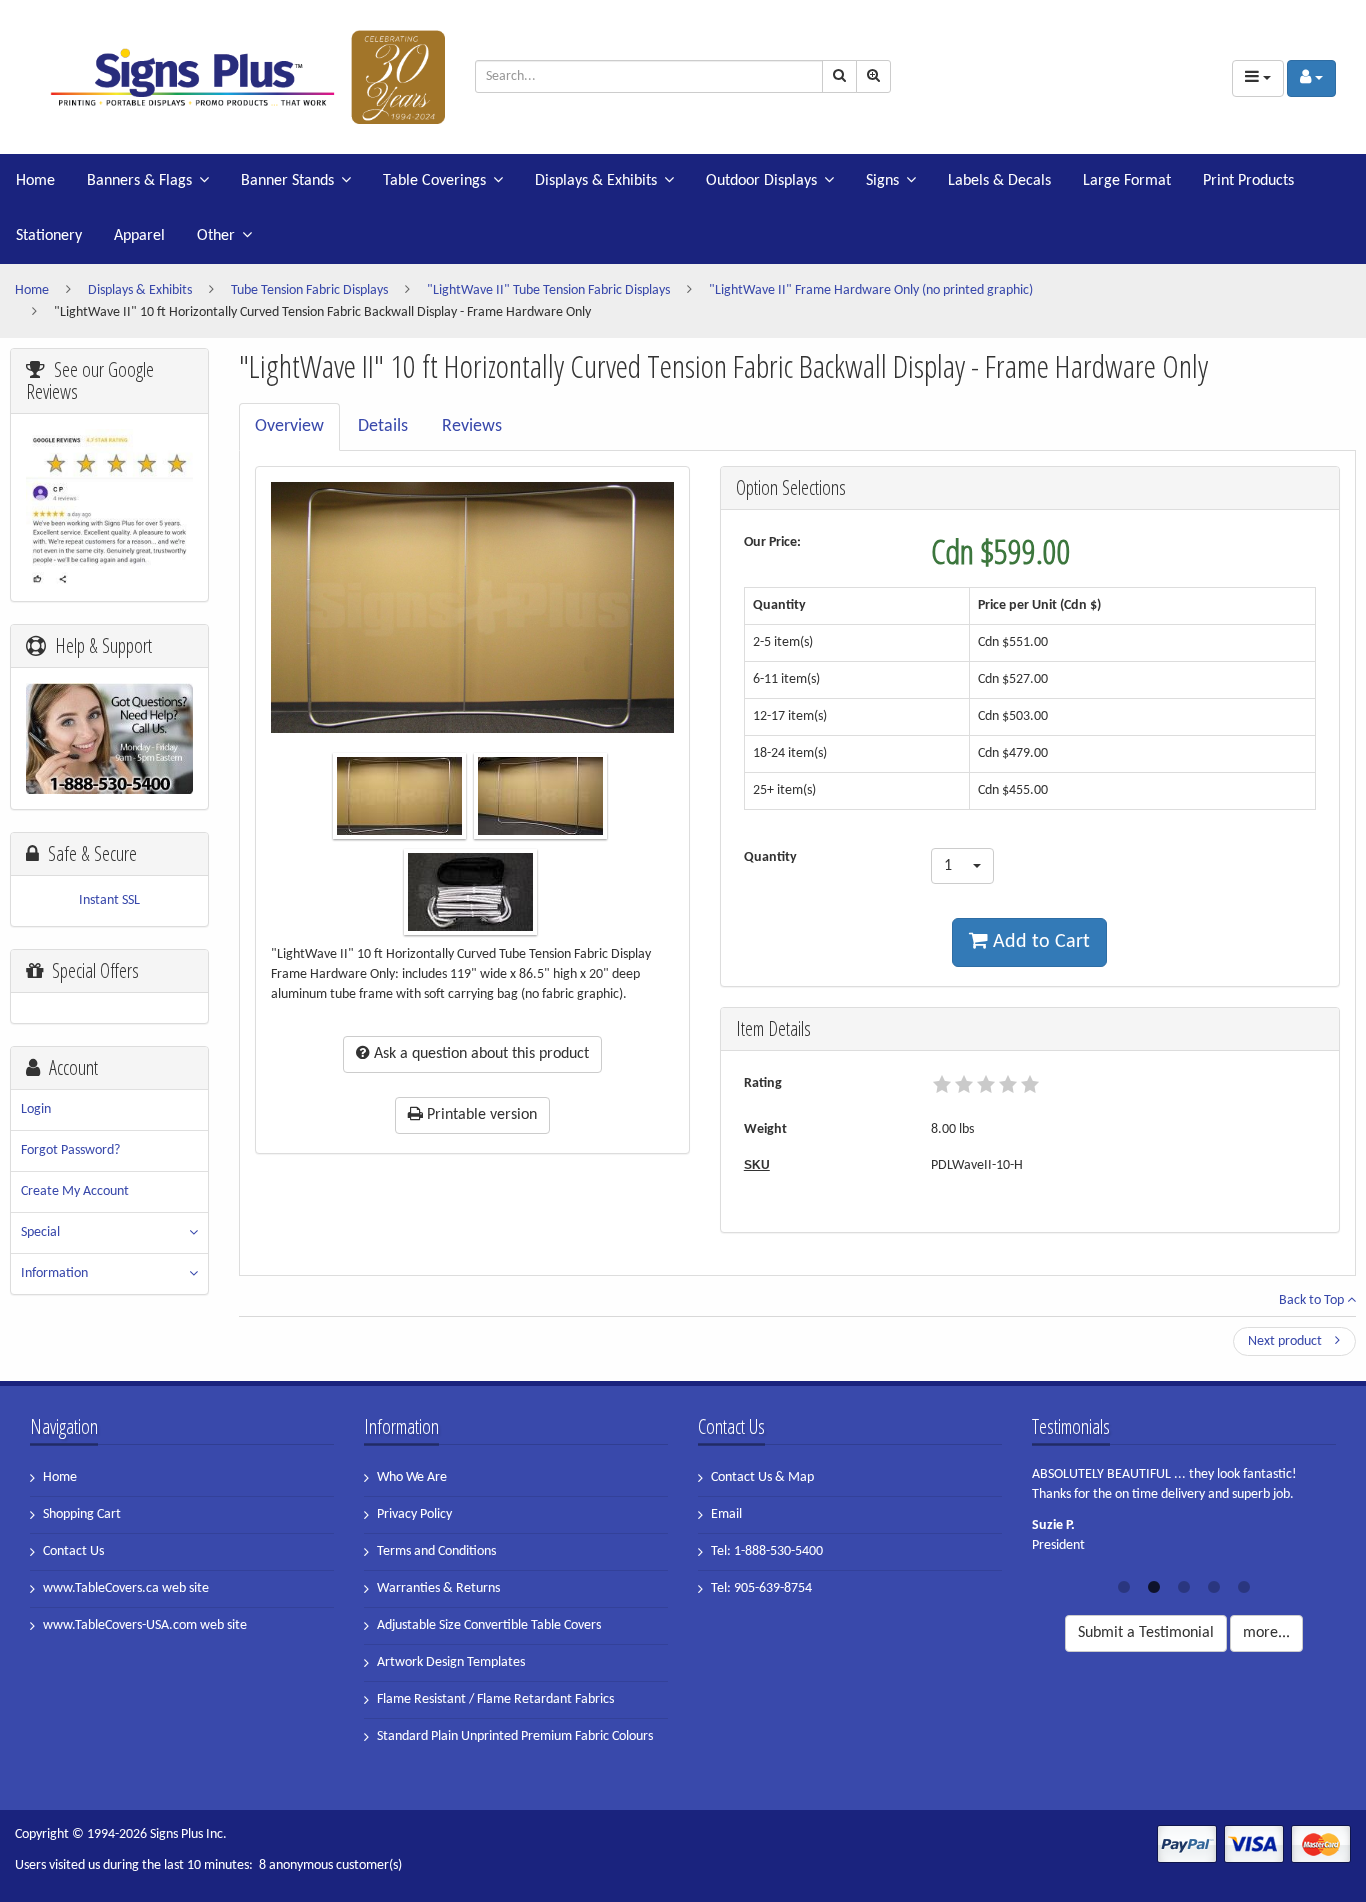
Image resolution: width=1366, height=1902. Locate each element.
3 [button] (1184, 1585)
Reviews (472, 426)
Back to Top (1313, 1300)
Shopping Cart (82, 1514)
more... (1266, 1633)
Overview (289, 426)
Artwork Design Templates (451, 1662)
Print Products (1248, 181)
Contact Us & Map (762, 1477)
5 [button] (1244, 1585)
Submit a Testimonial (1146, 1633)
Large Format (1127, 181)
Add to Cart (1039, 942)
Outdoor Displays (761, 181)
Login (36, 1109)
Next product (1286, 1341)
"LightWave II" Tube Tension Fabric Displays (548, 290)
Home (35, 181)
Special (40, 1232)
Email (726, 1514)
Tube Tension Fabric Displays (309, 290)
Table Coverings (434, 181)
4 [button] (1214, 1585)
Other (216, 236)
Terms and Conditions (436, 1551)
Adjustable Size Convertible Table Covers (489, 1625)
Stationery (49, 236)
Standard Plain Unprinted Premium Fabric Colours (515, 1736)
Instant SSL (109, 900)
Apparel (139, 236)
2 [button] (1154, 1585)
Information (54, 1273)
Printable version (480, 1115)
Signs (882, 181)
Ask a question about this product (479, 1054)
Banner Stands (287, 181)
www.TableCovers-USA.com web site (145, 1625)
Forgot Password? (70, 1150)
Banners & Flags (139, 181)
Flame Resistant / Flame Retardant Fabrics (495, 1699)
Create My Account (75, 1191)
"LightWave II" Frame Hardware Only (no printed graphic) (871, 290)
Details (383, 426)
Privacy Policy (414, 1514)
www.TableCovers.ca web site (126, 1588)
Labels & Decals (999, 181)
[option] (1184, 1516)
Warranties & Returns (438, 1588)
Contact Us (73, 1551)
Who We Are (412, 1477)
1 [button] (1124, 1585)
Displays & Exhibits (596, 181)
